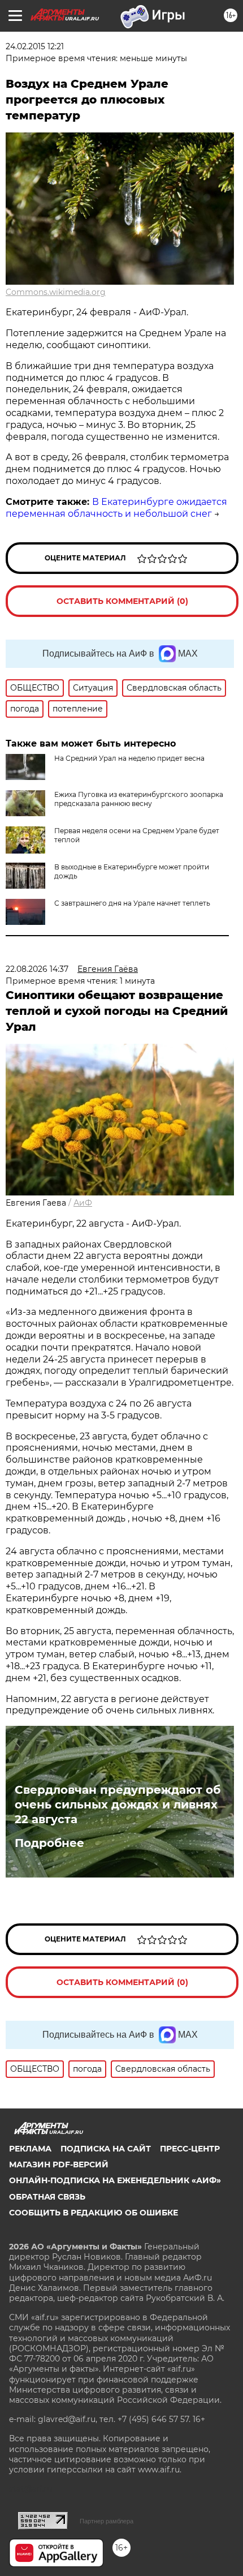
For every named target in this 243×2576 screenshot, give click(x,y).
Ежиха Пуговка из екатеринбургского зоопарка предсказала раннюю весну (139, 799)
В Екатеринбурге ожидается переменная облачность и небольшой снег (116, 508)
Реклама (30, 2149)
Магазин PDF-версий (59, 2164)
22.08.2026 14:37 (37, 969)
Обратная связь (47, 2197)
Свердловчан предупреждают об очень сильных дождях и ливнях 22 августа (118, 1805)
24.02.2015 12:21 (35, 46)
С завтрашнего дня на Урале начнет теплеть (132, 903)
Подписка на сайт (106, 2149)
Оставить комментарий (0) (122, 601)
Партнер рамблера (107, 2521)
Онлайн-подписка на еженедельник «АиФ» (115, 2180)
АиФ (83, 1203)
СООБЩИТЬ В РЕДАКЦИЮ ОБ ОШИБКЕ (94, 2213)
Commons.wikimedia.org (56, 292)
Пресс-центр (190, 2149)
